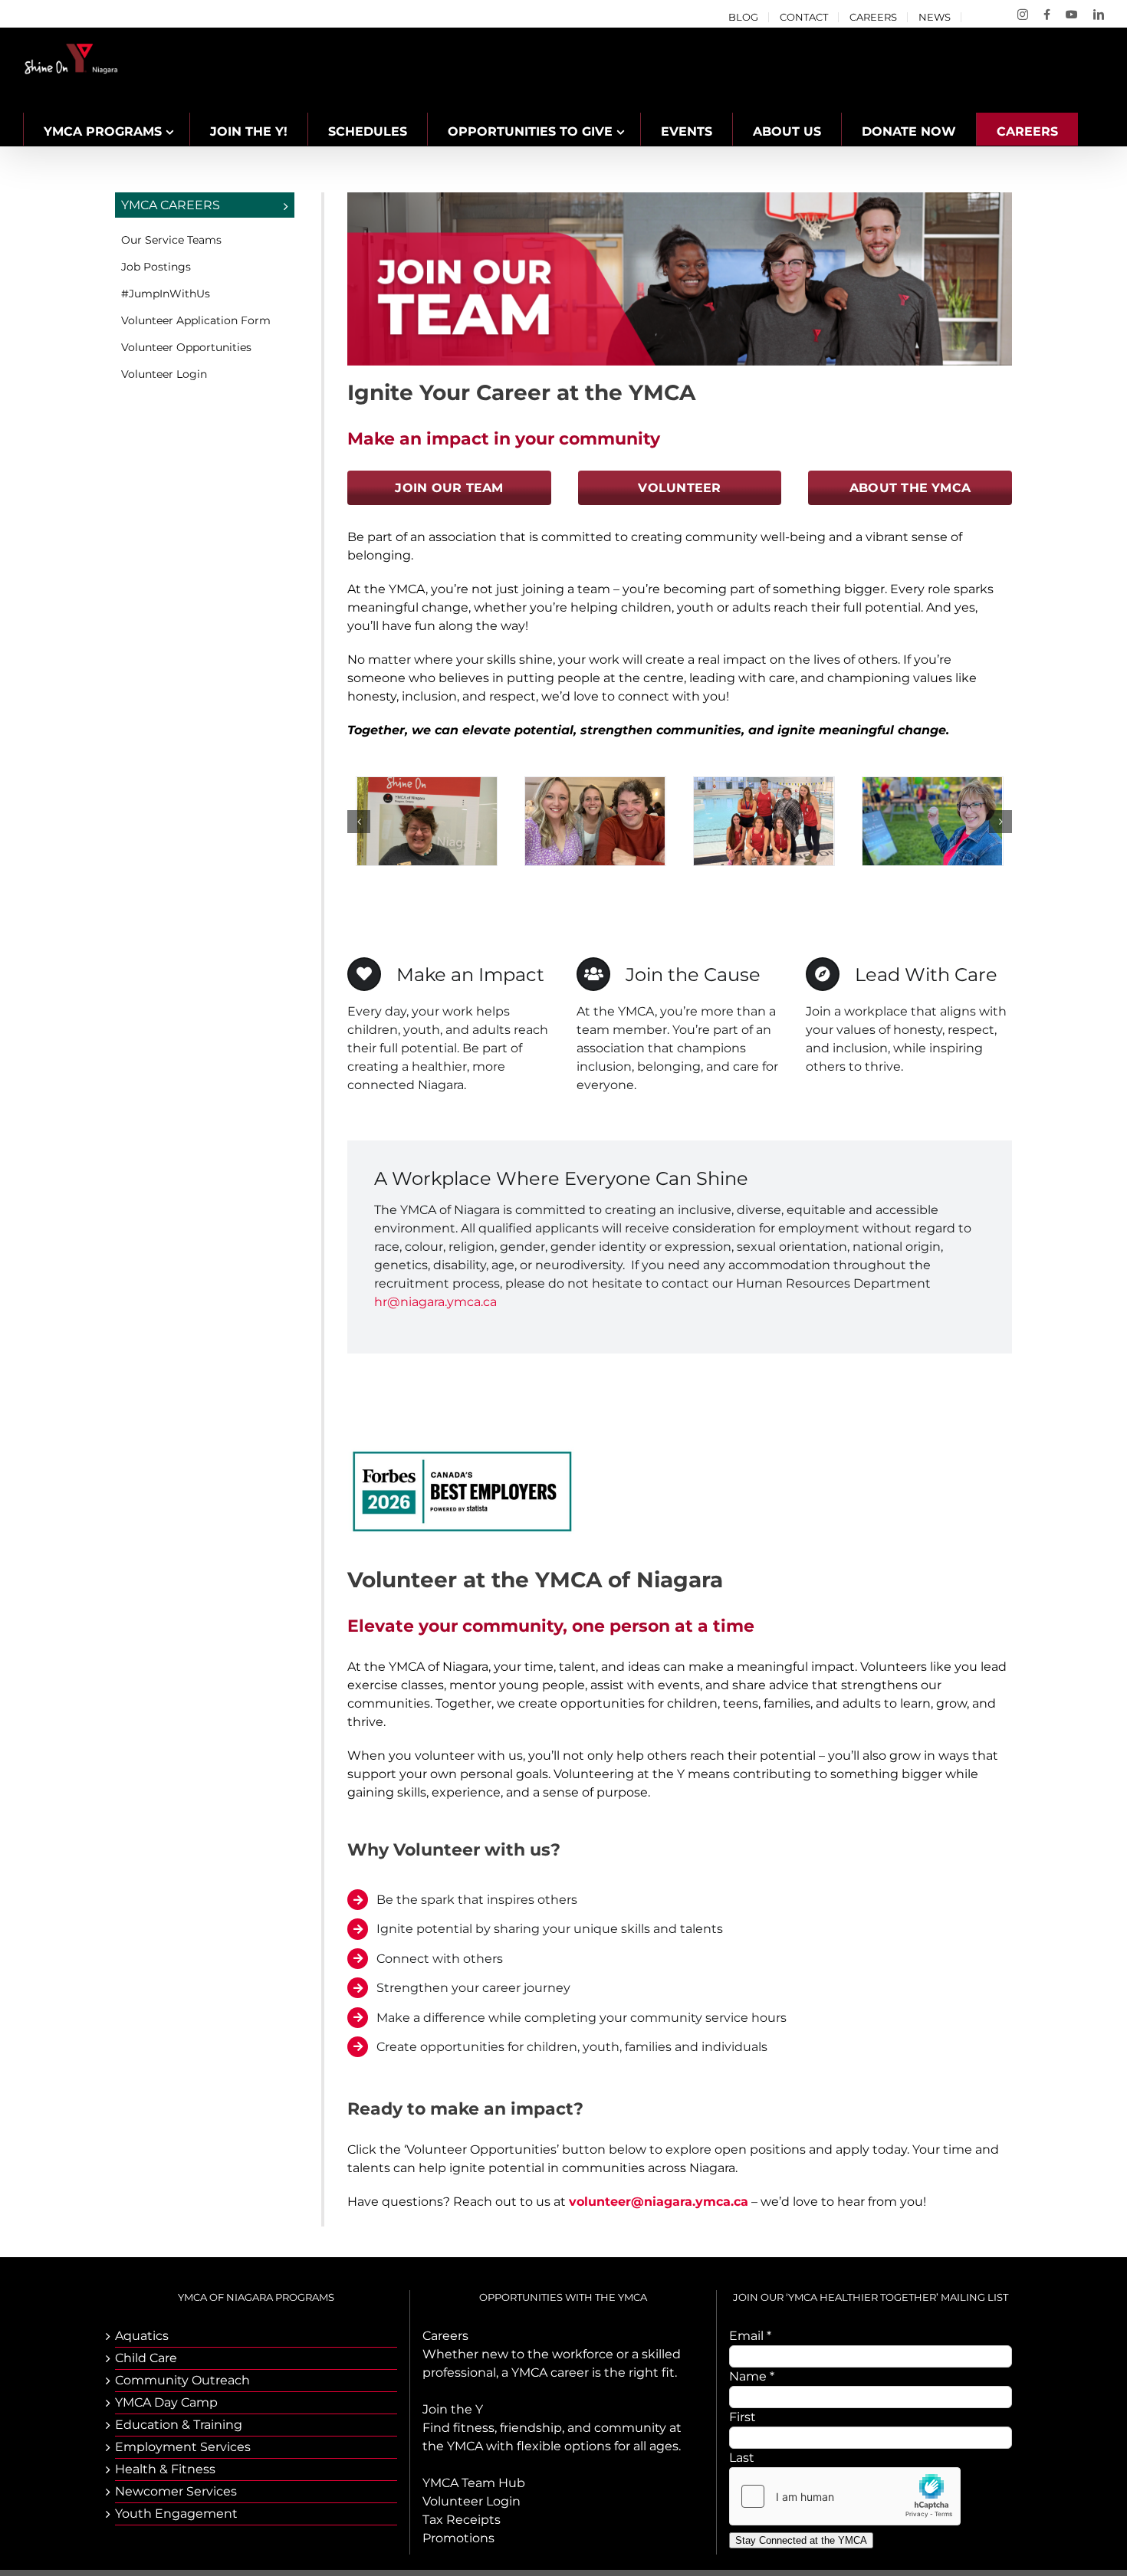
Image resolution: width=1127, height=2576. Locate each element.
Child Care (146, 2358)
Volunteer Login (164, 374)
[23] (932, 784)
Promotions (458, 2538)
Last (742, 2458)
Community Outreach (182, 2380)
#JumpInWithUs (166, 294)
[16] (595, 784)
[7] (427, 784)
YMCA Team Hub (474, 2483)
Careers (445, 2336)
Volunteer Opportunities (186, 347)
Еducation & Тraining (179, 2425)
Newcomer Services (176, 2491)
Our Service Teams (171, 240)
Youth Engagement (176, 2514)
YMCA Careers (171, 205)
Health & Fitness (165, 2469)
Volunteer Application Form (196, 320)
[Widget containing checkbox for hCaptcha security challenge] (845, 2496)
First (743, 2417)
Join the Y (453, 2409)
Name (752, 2376)
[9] (764, 784)
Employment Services (183, 2447)
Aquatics (142, 2336)
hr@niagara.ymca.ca (435, 1302)
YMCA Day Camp (166, 2402)
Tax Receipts (462, 2520)
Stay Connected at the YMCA (801, 2540)
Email (750, 2336)
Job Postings (156, 267)
